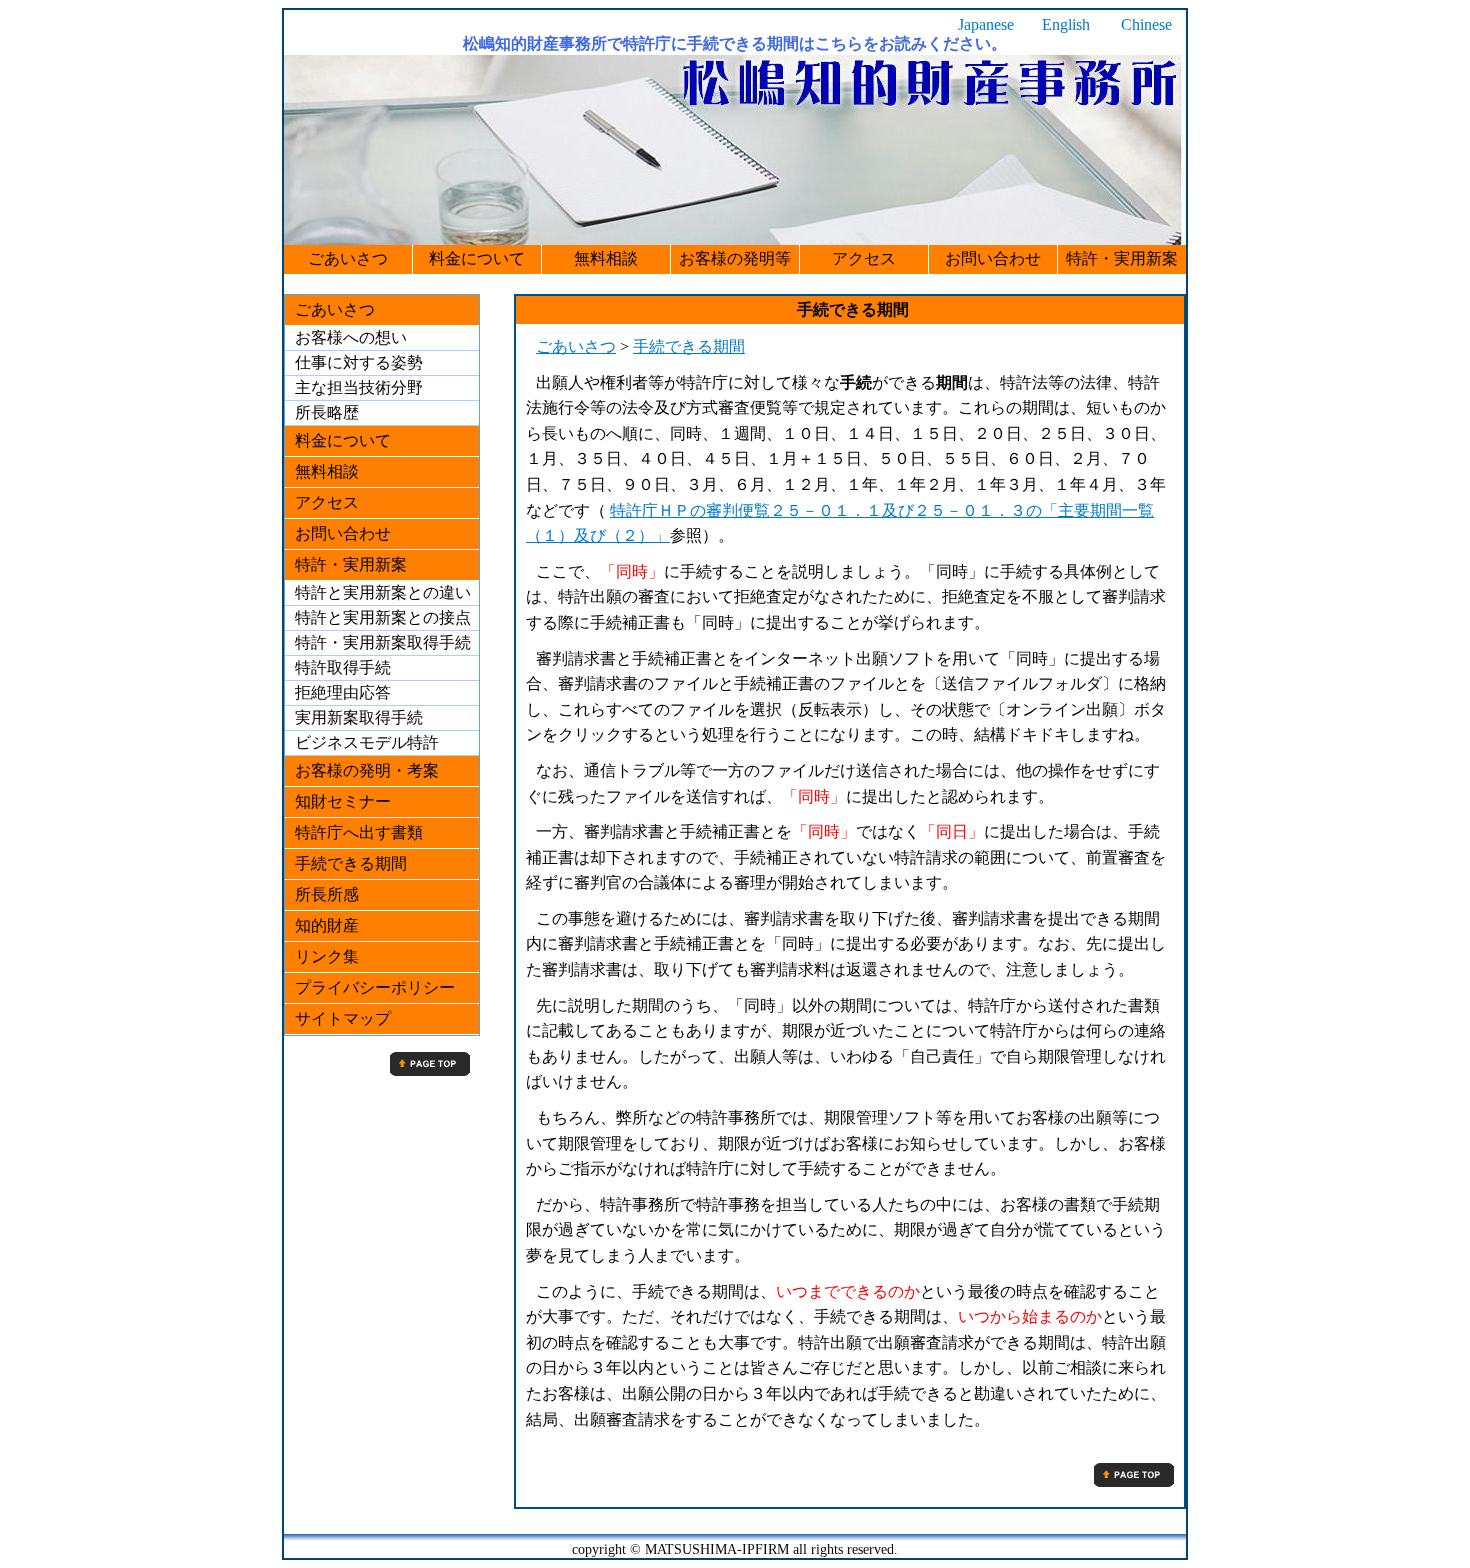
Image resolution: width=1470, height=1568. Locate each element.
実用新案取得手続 (359, 717)
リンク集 (327, 956)
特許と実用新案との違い (383, 592)
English (1066, 24)
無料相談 (606, 258)
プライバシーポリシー (375, 987)
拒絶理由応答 (343, 692)
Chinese (1146, 24)
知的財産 (327, 925)
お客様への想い (351, 337)
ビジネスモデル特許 (367, 742)
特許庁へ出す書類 (359, 832)
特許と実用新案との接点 (383, 617)
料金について (477, 258)
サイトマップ (343, 1018)
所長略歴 (327, 412)
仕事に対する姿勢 (359, 362)
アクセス (864, 258)
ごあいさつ (348, 258)
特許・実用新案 (1122, 258)
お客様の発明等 (735, 258)
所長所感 (327, 894)
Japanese (986, 24)
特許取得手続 (343, 667)
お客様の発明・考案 (367, 770)
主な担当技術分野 (359, 387)
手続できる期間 (689, 346)
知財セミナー (343, 801)
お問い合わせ (993, 258)
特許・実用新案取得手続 (383, 642)
